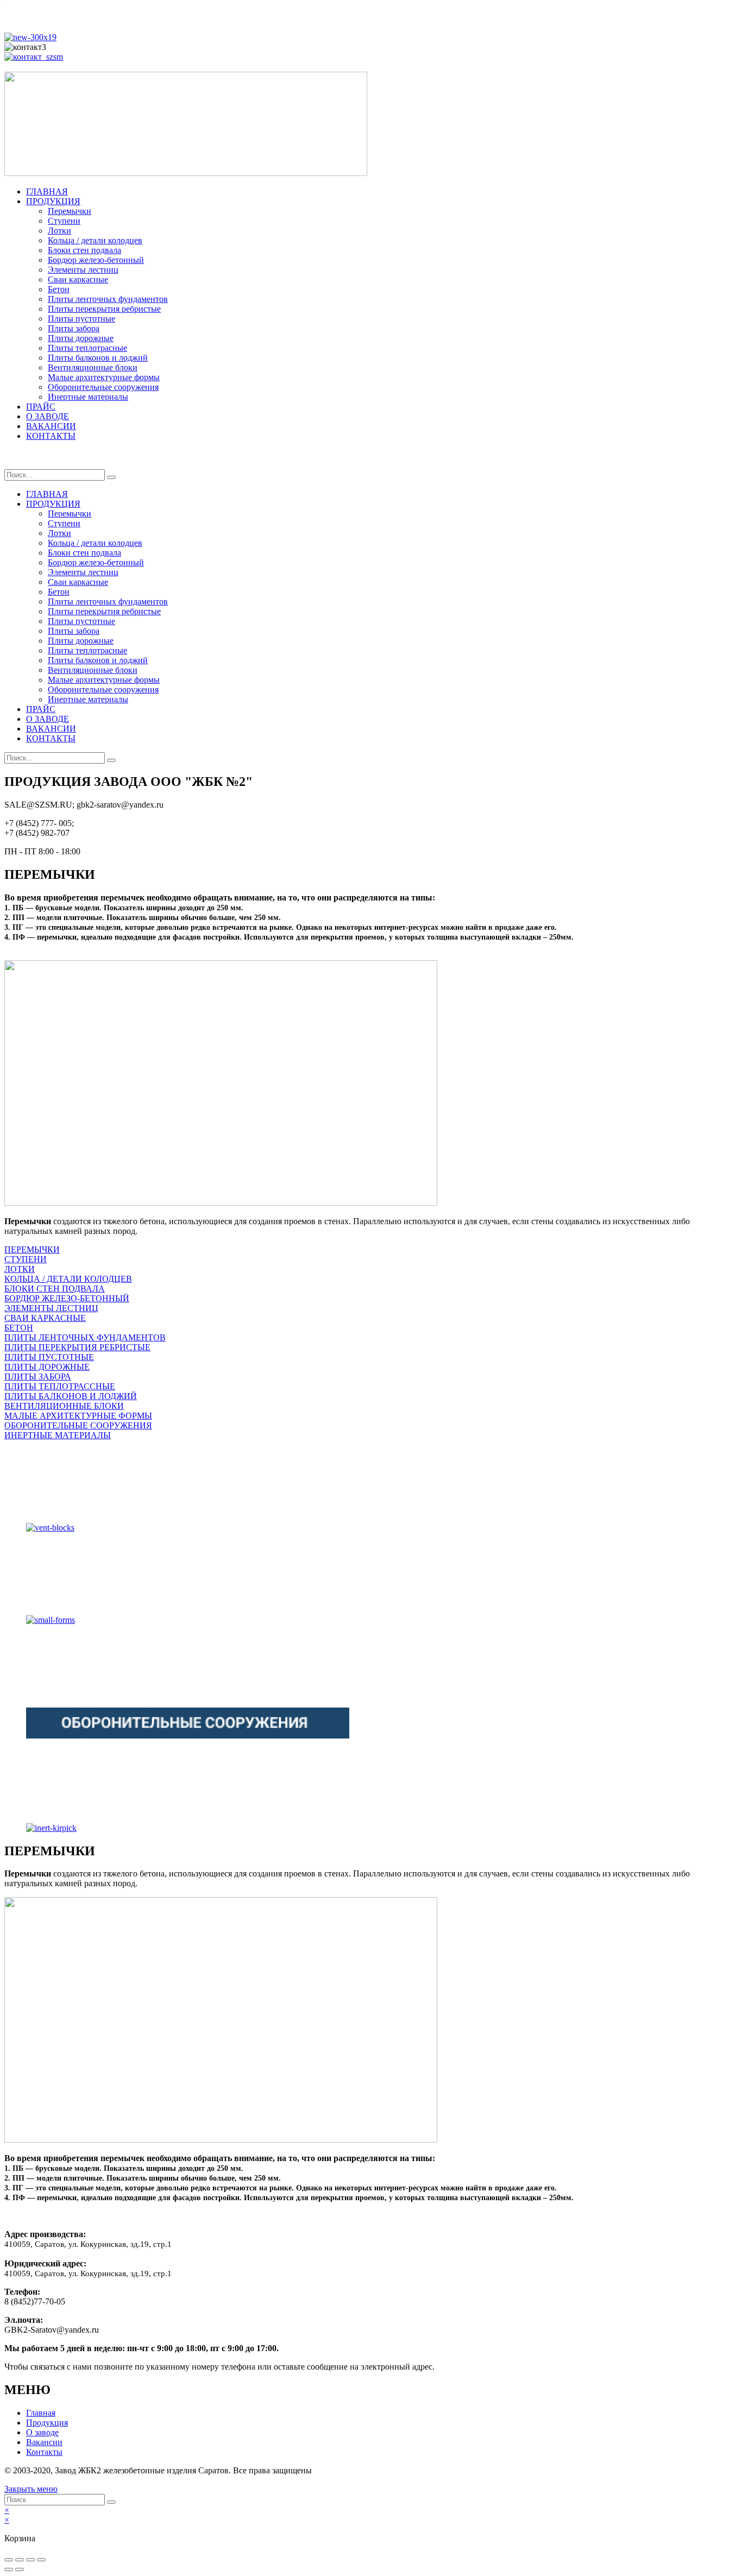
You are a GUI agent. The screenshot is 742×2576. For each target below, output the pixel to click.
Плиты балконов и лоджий (98, 358)
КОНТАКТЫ (51, 436)
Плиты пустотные (81, 319)
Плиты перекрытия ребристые (104, 309)
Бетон (59, 289)
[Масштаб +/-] (41, 2560)
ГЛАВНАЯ (47, 191)
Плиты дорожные (81, 338)
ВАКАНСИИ (51, 426)
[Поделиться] (20, 2560)
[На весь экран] (30, 2560)
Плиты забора (74, 328)
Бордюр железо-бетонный (96, 260)
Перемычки (70, 211)
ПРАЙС (41, 407)
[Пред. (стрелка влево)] (9, 2569)
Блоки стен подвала (84, 250)
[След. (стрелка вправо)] (20, 2569)
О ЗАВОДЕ (48, 416)
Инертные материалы (88, 397)
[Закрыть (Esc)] (9, 2560)
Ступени (64, 221)
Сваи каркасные (78, 279)
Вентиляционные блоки (93, 367)
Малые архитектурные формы (104, 377)
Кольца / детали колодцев (95, 240)
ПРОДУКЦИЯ (53, 201)
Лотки (59, 231)
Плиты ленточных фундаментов (108, 299)
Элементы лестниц (83, 270)
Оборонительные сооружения (103, 387)
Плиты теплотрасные (87, 348)
